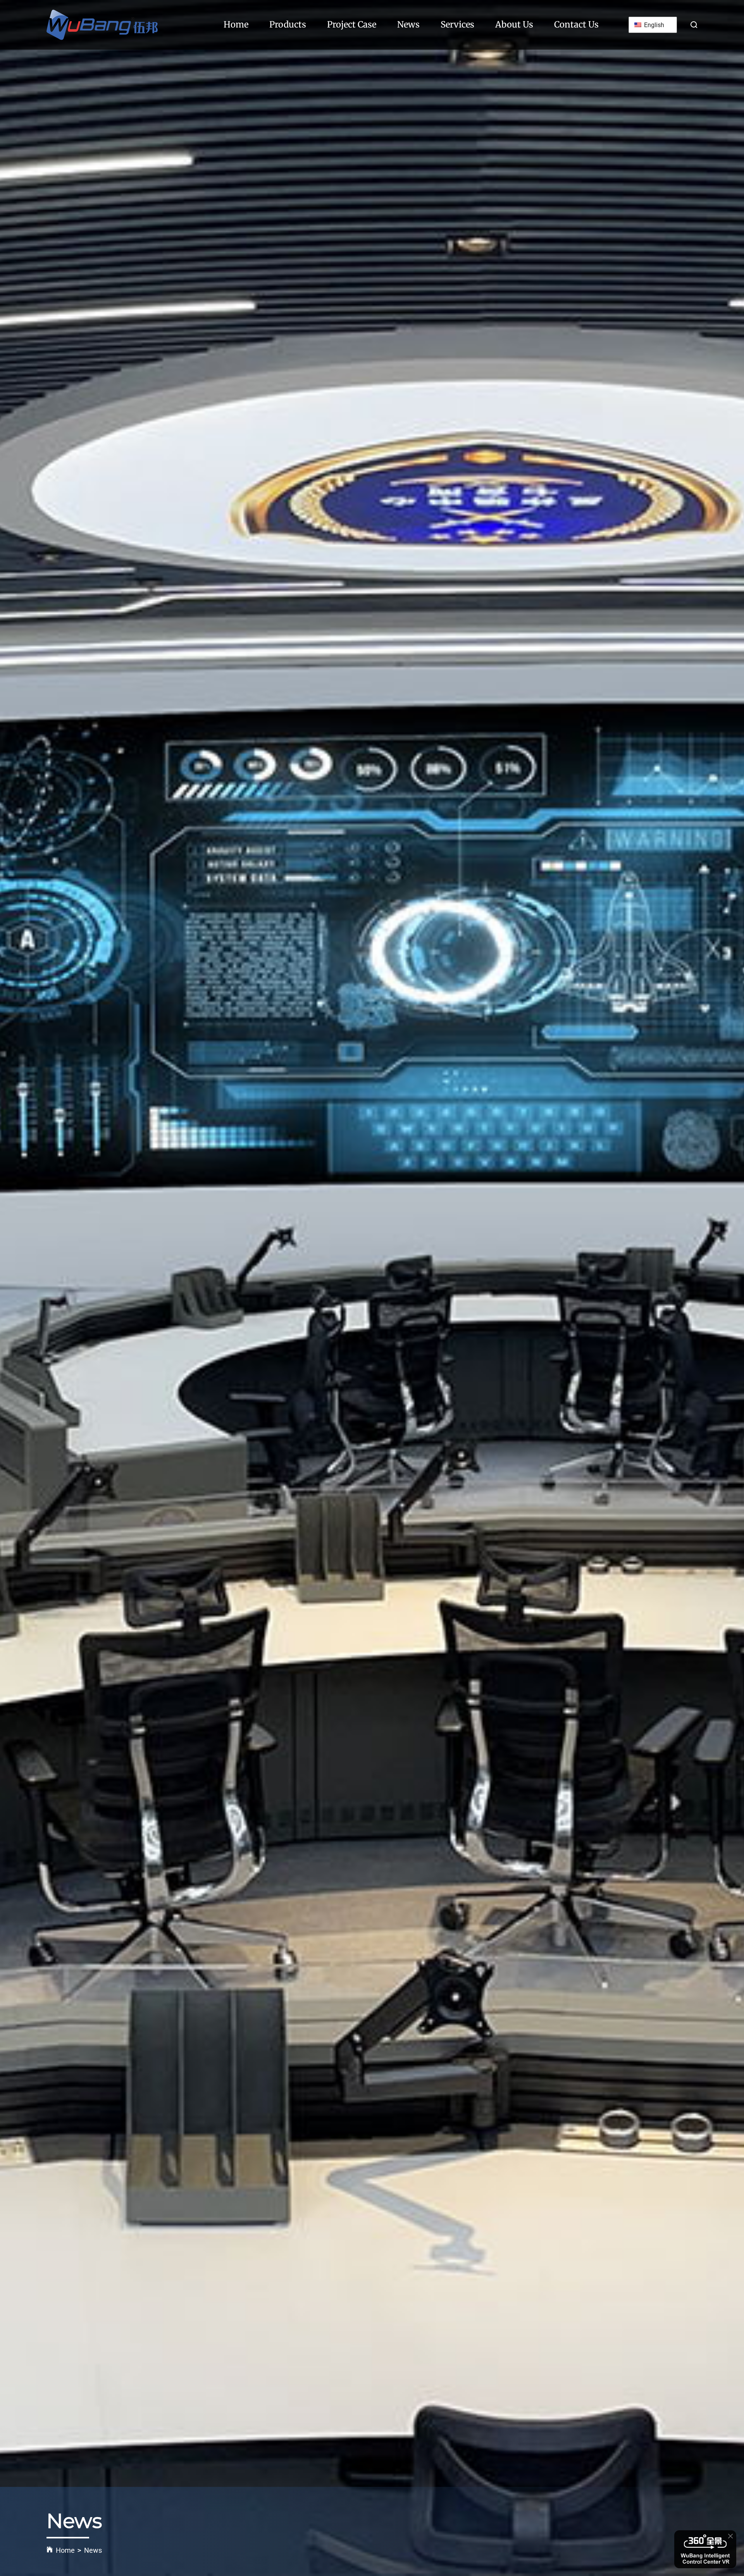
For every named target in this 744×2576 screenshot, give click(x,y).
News (408, 24)
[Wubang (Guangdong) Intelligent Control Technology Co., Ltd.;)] (102, 25)
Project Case (352, 24)
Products (288, 24)
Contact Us (576, 24)
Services (457, 24)
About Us (514, 24)
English (653, 25)
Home (236, 24)
